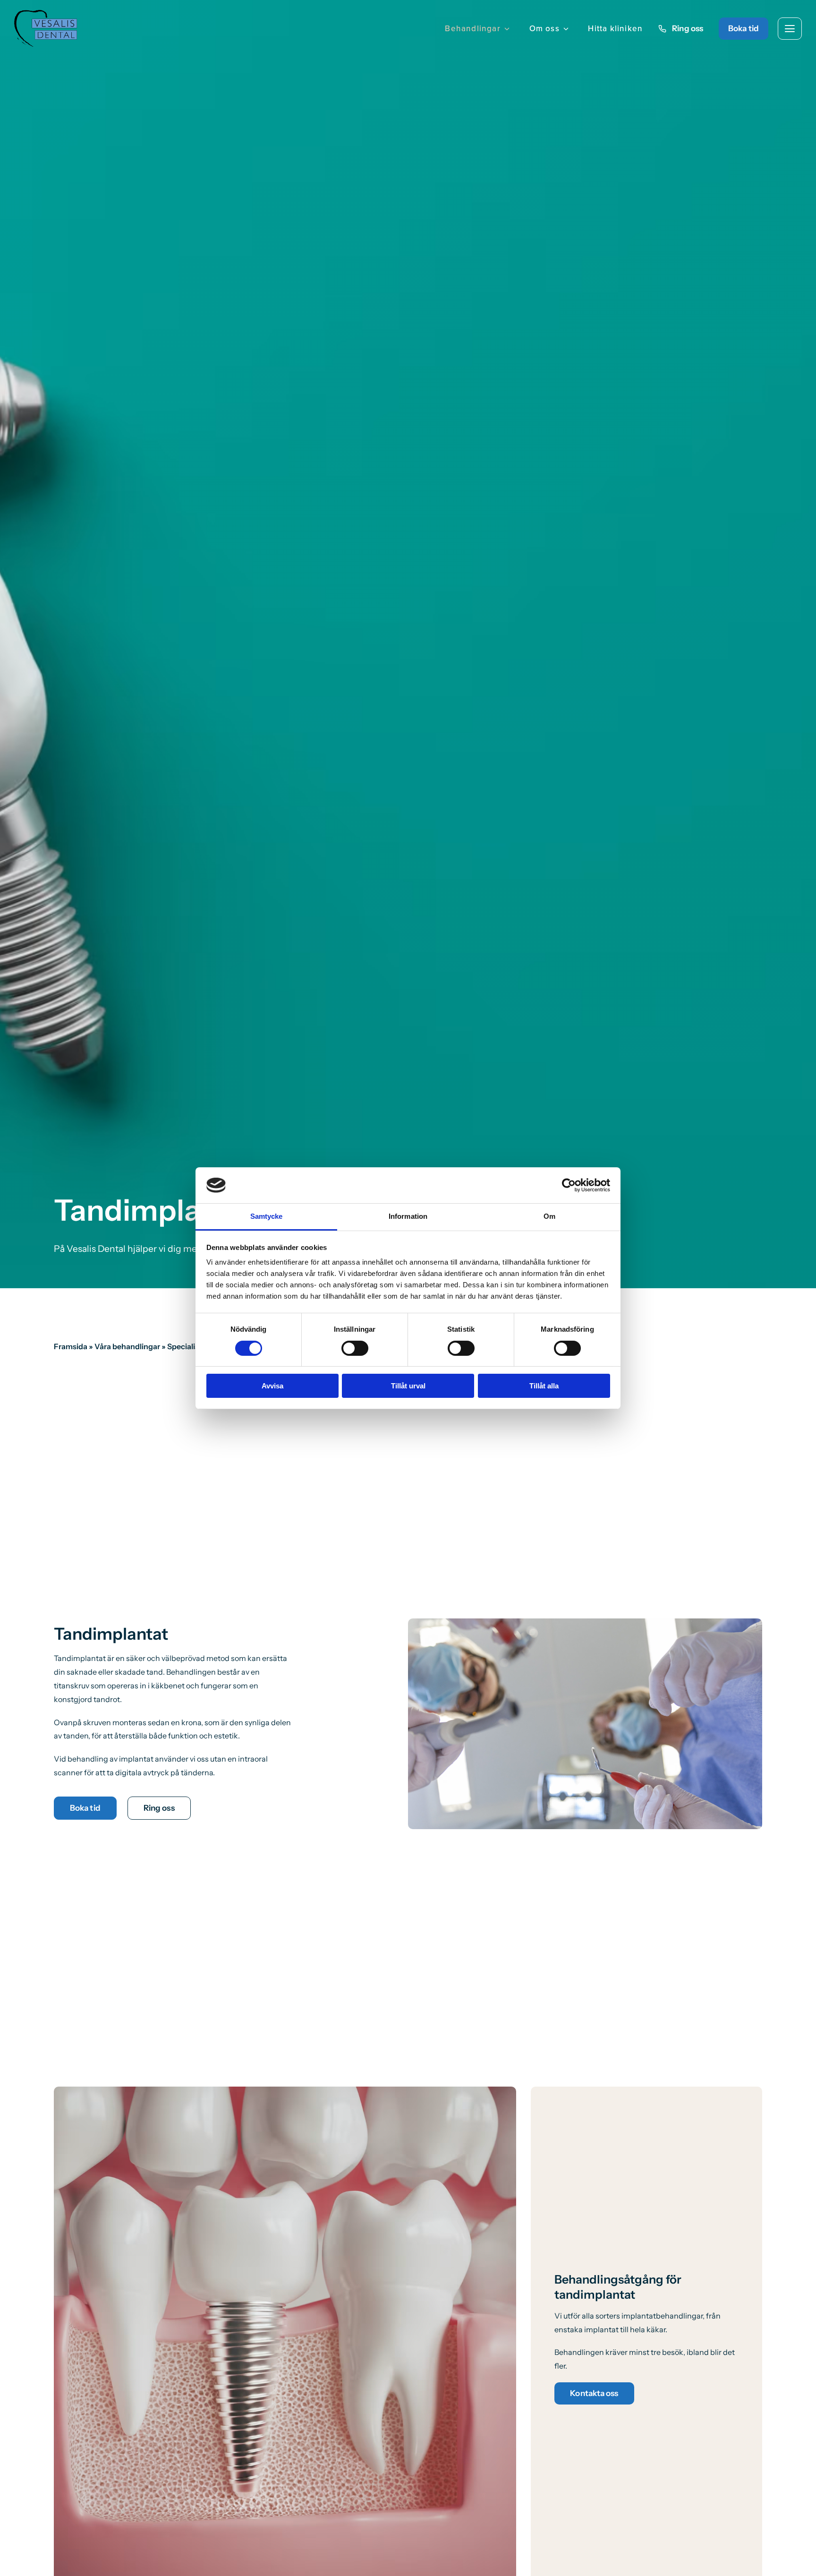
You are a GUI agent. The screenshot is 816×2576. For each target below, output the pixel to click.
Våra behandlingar (127, 1346)
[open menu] (790, 29)
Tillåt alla (544, 1386)
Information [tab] (408, 1216)
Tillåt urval (408, 1386)
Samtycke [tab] (267, 1216)
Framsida (71, 1346)
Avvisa (272, 1386)
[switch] (355, 1348)
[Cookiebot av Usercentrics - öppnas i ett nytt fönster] (569, 1185)
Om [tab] (549, 1216)
